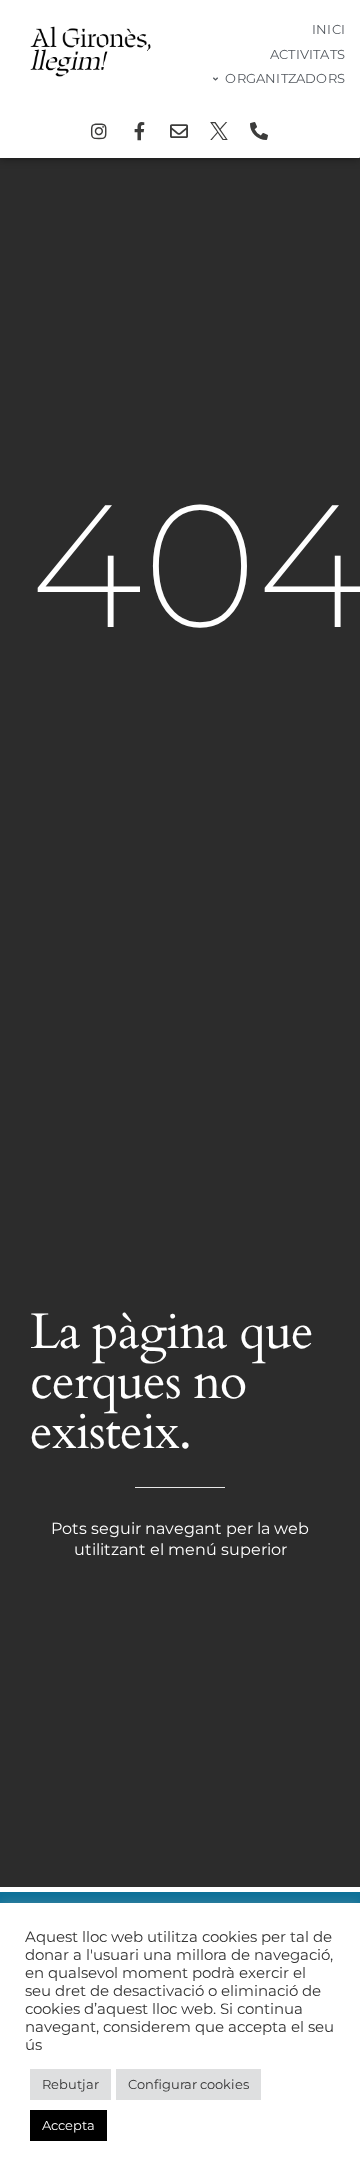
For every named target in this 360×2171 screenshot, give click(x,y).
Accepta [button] (68, 2125)
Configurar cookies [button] (188, 2084)
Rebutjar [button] (70, 2084)
